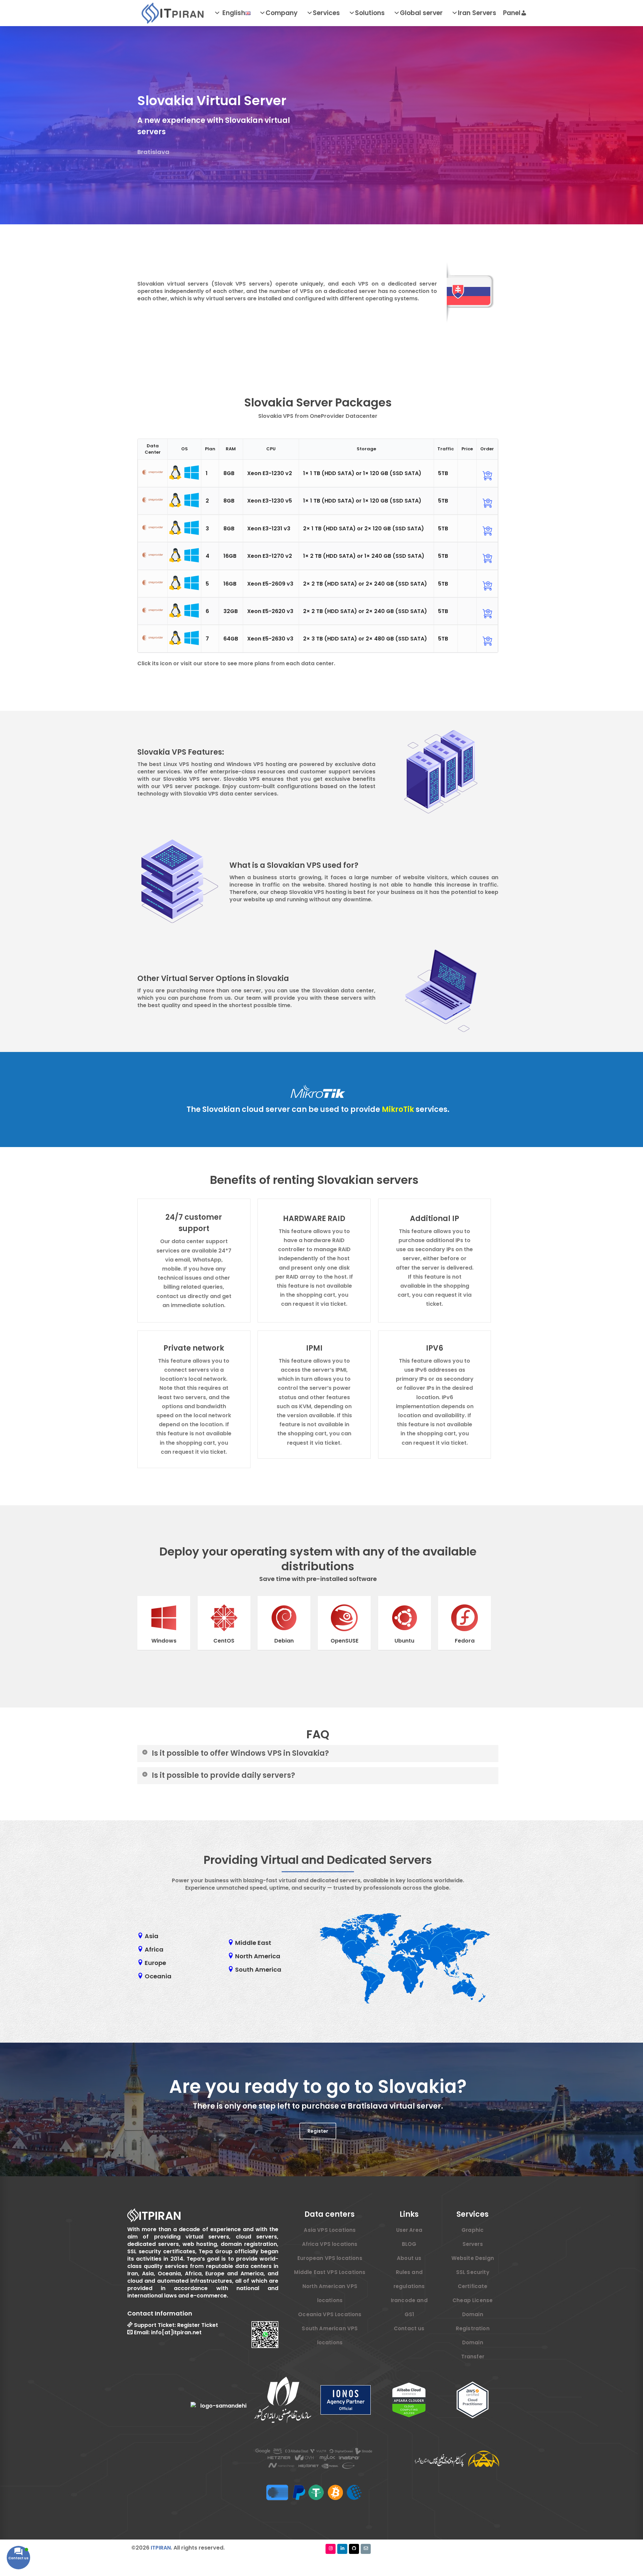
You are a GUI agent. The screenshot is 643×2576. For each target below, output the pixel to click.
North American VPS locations (330, 2293)
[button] (318, 2131)
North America (258, 1956)
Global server (421, 13)
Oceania (158, 1976)
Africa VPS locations (330, 2244)
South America (258, 1970)
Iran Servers (477, 13)
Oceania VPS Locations (330, 2314)
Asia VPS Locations (330, 2230)
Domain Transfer (473, 2350)
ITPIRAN (161, 2548)
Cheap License (473, 2300)
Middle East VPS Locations (330, 2272)
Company (282, 13)
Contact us (409, 2328)
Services (326, 13)
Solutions (370, 13)
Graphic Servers (473, 2237)
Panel (512, 13)
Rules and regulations (409, 2279)
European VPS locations (330, 2258)
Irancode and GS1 (409, 2307)
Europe (155, 1963)
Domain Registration (473, 2321)
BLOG (409, 2244)
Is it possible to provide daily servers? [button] (223, 1775)
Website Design (473, 2258)
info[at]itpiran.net (176, 2332)
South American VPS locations (330, 2335)
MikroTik (399, 1109)
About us (409, 2258)
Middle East (253, 1943)
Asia (152, 1936)
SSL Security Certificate (473, 2279)
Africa (154, 1950)
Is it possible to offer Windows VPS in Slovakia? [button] (240, 1753)
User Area (409, 2230)
